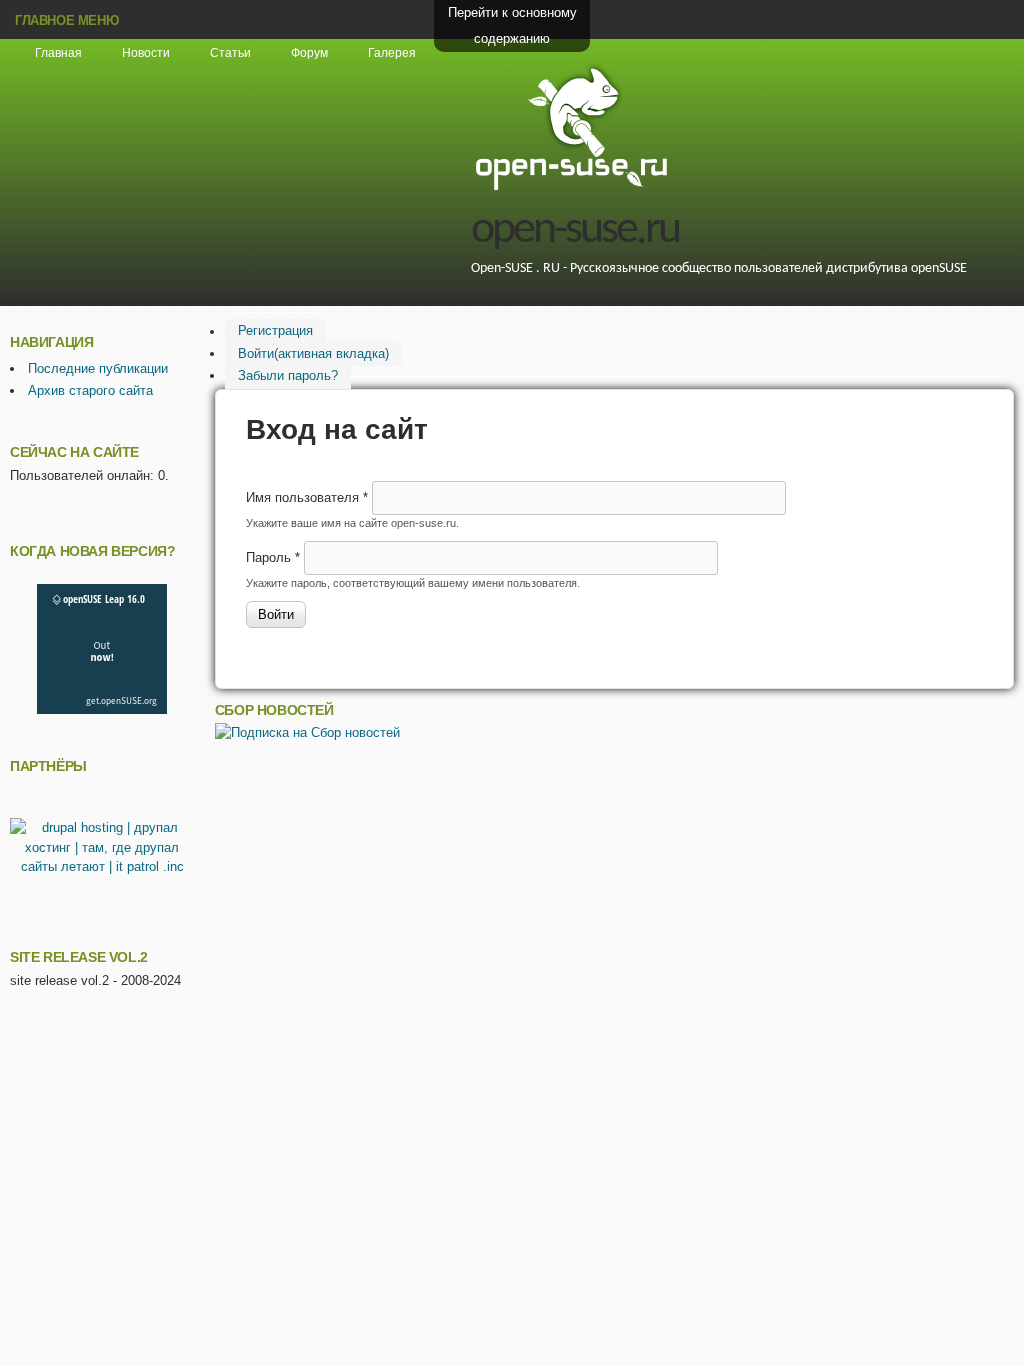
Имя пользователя (307, 497)
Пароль (273, 557)
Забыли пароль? (288, 375)
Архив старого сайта (90, 390)
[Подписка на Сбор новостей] (307, 732)
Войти (313, 353)
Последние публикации (98, 368)
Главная (58, 53)
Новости (146, 53)
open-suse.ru (575, 230)
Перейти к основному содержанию (512, 25)
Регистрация (275, 331)
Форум (309, 53)
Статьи (230, 53)
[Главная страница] (571, 187)
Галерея (392, 53)
